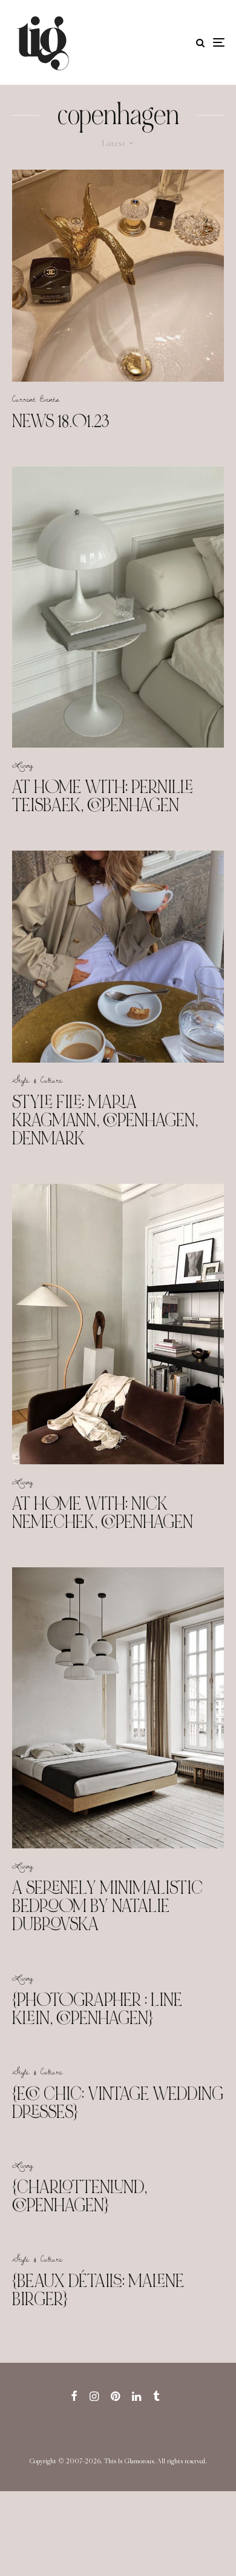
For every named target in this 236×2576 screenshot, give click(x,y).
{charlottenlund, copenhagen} (80, 2196)
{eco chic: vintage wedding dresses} (118, 2103)
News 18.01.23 (61, 421)
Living (23, 765)
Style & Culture (37, 1080)
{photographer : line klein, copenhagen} (97, 2009)
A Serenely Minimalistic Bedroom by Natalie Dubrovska (107, 1906)
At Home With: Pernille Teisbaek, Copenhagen (103, 796)
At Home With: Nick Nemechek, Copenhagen (103, 1513)
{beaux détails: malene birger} (98, 2290)
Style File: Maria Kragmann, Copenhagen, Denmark (105, 1120)
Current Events (36, 399)
